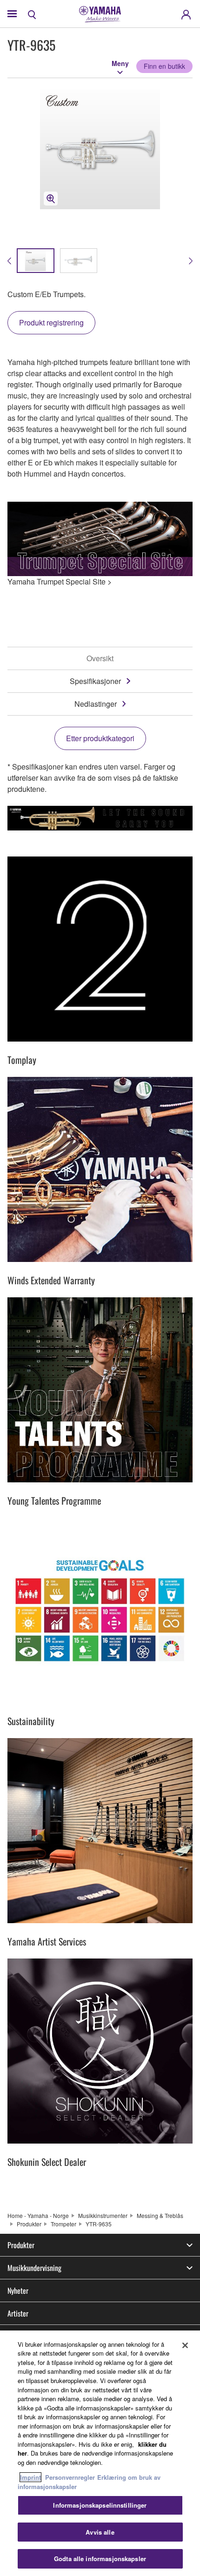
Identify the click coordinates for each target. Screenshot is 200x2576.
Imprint (30, 2477)
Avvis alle (100, 2532)
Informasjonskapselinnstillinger (100, 2505)
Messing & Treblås (160, 2215)
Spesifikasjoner (95, 681)
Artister (18, 2313)
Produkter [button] (21, 2245)
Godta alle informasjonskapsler (100, 2559)
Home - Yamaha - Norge (38, 2215)
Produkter (29, 2224)
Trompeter (63, 2224)
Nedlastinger (96, 704)
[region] (100, 2453)
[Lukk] (185, 2345)
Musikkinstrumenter (103, 2215)
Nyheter (18, 2291)
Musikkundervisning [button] (34, 2268)
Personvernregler (70, 2477)
